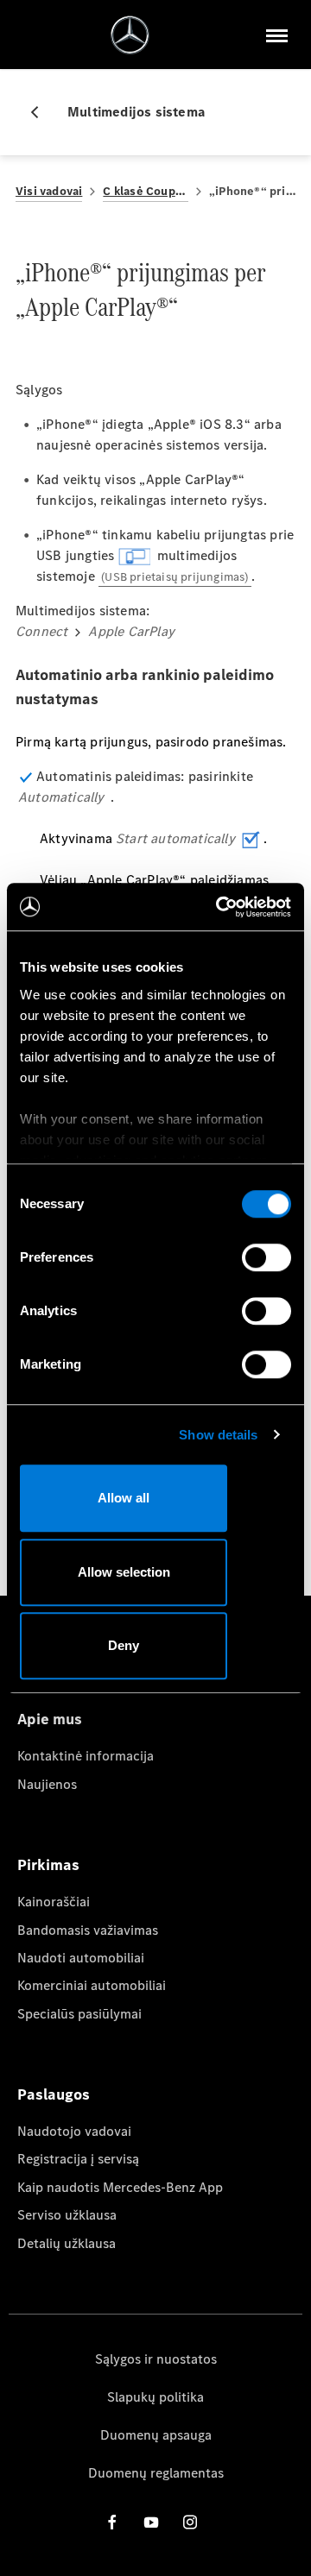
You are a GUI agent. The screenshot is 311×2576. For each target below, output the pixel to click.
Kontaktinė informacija (86, 1756)
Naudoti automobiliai (81, 1958)
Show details (218, 1435)
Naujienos (47, 1784)
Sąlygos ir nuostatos (156, 2359)
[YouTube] (151, 2522)
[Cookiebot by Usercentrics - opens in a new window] (219, 907)
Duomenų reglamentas (156, 2473)
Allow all (124, 1498)
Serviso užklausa (67, 2215)
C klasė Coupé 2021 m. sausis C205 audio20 (146, 191)
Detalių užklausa (67, 2243)
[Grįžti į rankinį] (41, 112)
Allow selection (124, 1572)
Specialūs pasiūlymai (79, 2014)
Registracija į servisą (78, 2159)
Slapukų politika (155, 2397)
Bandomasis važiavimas (88, 1930)
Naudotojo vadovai (74, 2131)
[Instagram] (190, 2522)
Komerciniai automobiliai (92, 1985)
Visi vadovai (49, 191)
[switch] (267, 1257)
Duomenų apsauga (156, 2435)
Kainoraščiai (54, 1902)
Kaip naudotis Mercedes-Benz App (120, 2187)
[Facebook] (112, 2522)
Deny (124, 1645)
